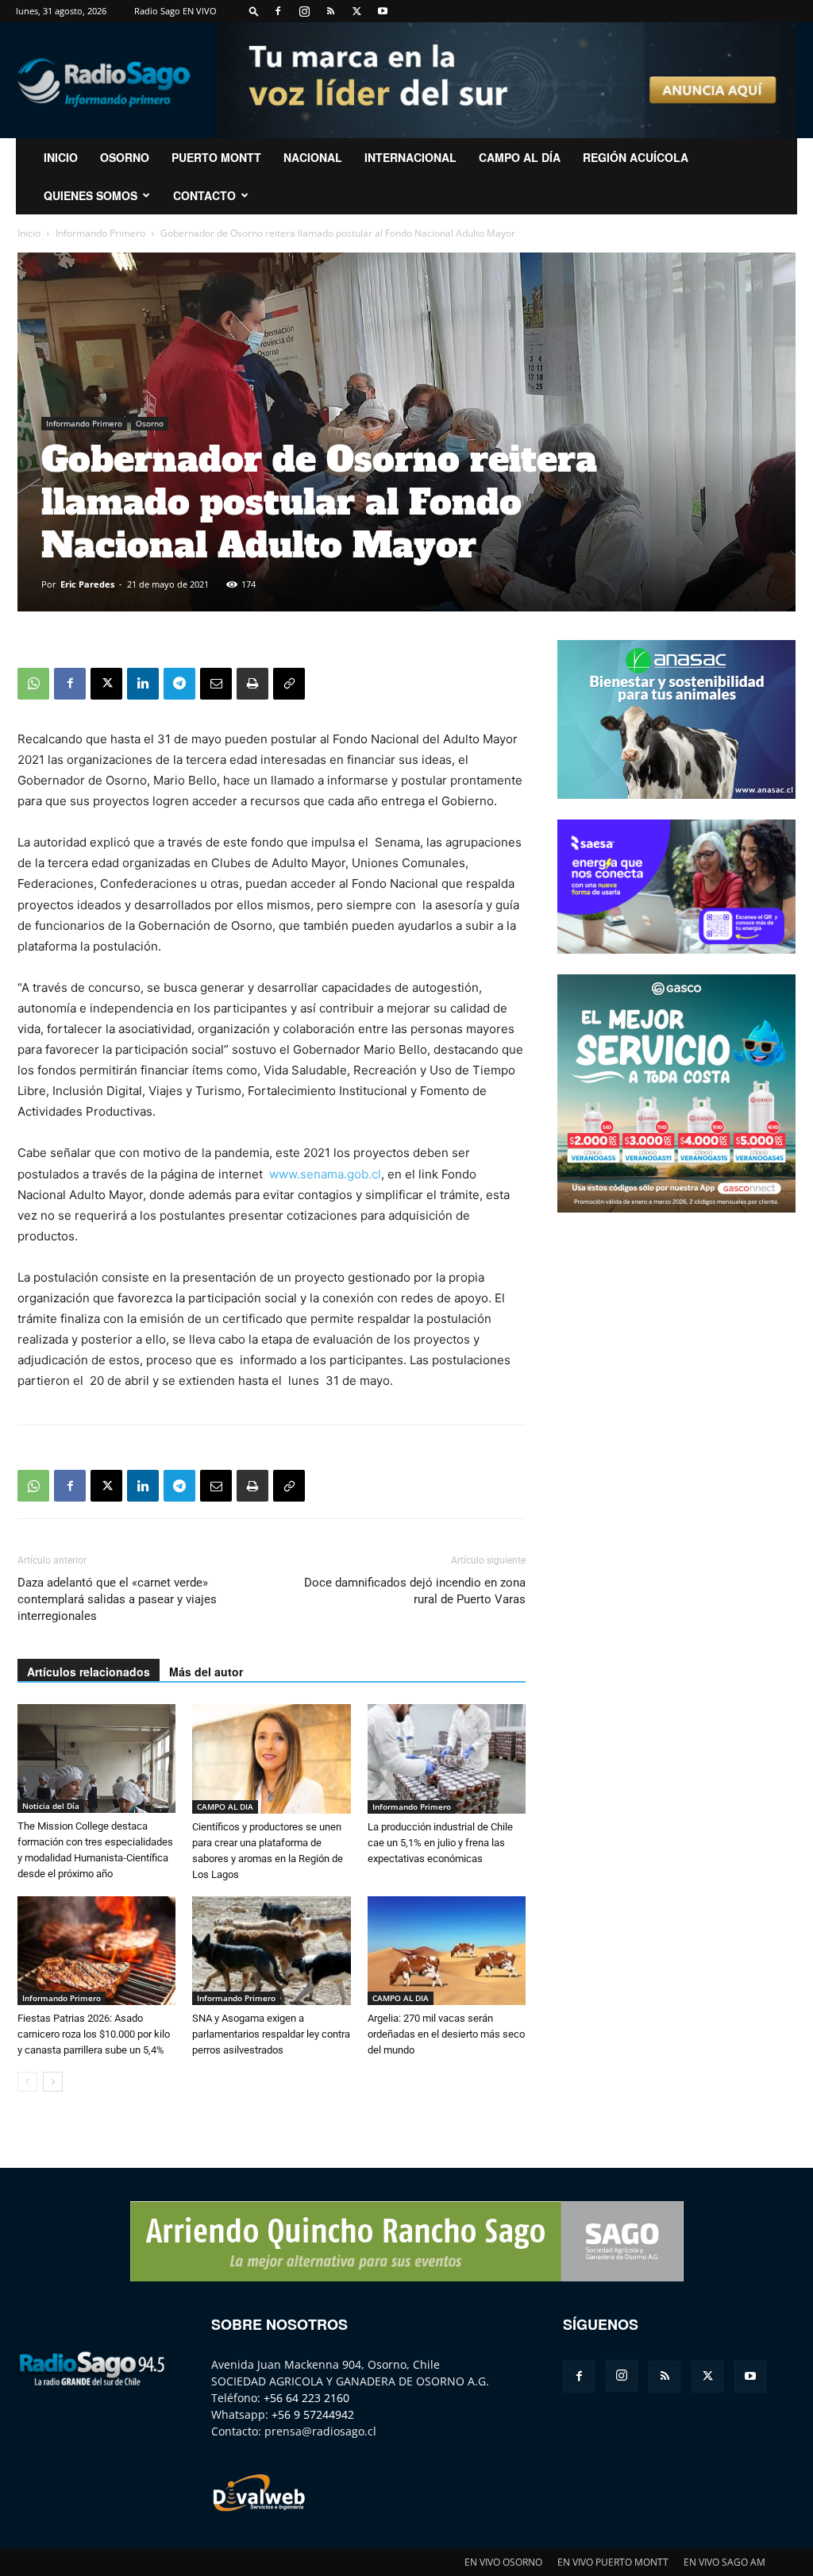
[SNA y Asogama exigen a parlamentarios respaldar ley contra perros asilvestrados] (271, 1951)
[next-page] (53, 2082)
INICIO (61, 157)
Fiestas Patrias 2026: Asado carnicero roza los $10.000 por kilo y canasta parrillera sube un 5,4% (94, 2034)
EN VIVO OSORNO (503, 2562)
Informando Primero (100, 233)
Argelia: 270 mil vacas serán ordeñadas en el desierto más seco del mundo (446, 2034)
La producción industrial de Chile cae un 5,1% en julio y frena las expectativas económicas (440, 1843)
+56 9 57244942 (313, 2414)
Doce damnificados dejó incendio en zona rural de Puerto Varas (415, 1591)
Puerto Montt (216, 157)
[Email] (216, 684)
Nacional (313, 157)
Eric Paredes (87, 584)
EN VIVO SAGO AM (724, 2562)
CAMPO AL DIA (225, 1807)
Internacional (410, 157)
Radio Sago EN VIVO (175, 11)
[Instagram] (304, 11)
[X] (356, 11)
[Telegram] (179, 684)
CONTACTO (204, 195)
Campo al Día (520, 157)
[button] (254, 11)
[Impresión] (252, 684)
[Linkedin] (143, 684)
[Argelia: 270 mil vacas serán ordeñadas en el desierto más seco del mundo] (447, 1951)
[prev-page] (27, 2082)
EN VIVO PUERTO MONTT (613, 2562)
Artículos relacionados (89, 1672)
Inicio (29, 233)
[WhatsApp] (33, 684)
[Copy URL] (289, 684)
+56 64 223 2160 (306, 2398)
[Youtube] (383, 11)
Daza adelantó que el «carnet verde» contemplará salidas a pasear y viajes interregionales (117, 1599)
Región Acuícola (636, 157)
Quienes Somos (91, 195)
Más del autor (206, 1672)
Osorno (125, 157)
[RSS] (330, 11)
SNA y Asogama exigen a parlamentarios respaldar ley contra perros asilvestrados (271, 2034)
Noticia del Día (51, 1806)
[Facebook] (278, 11)
